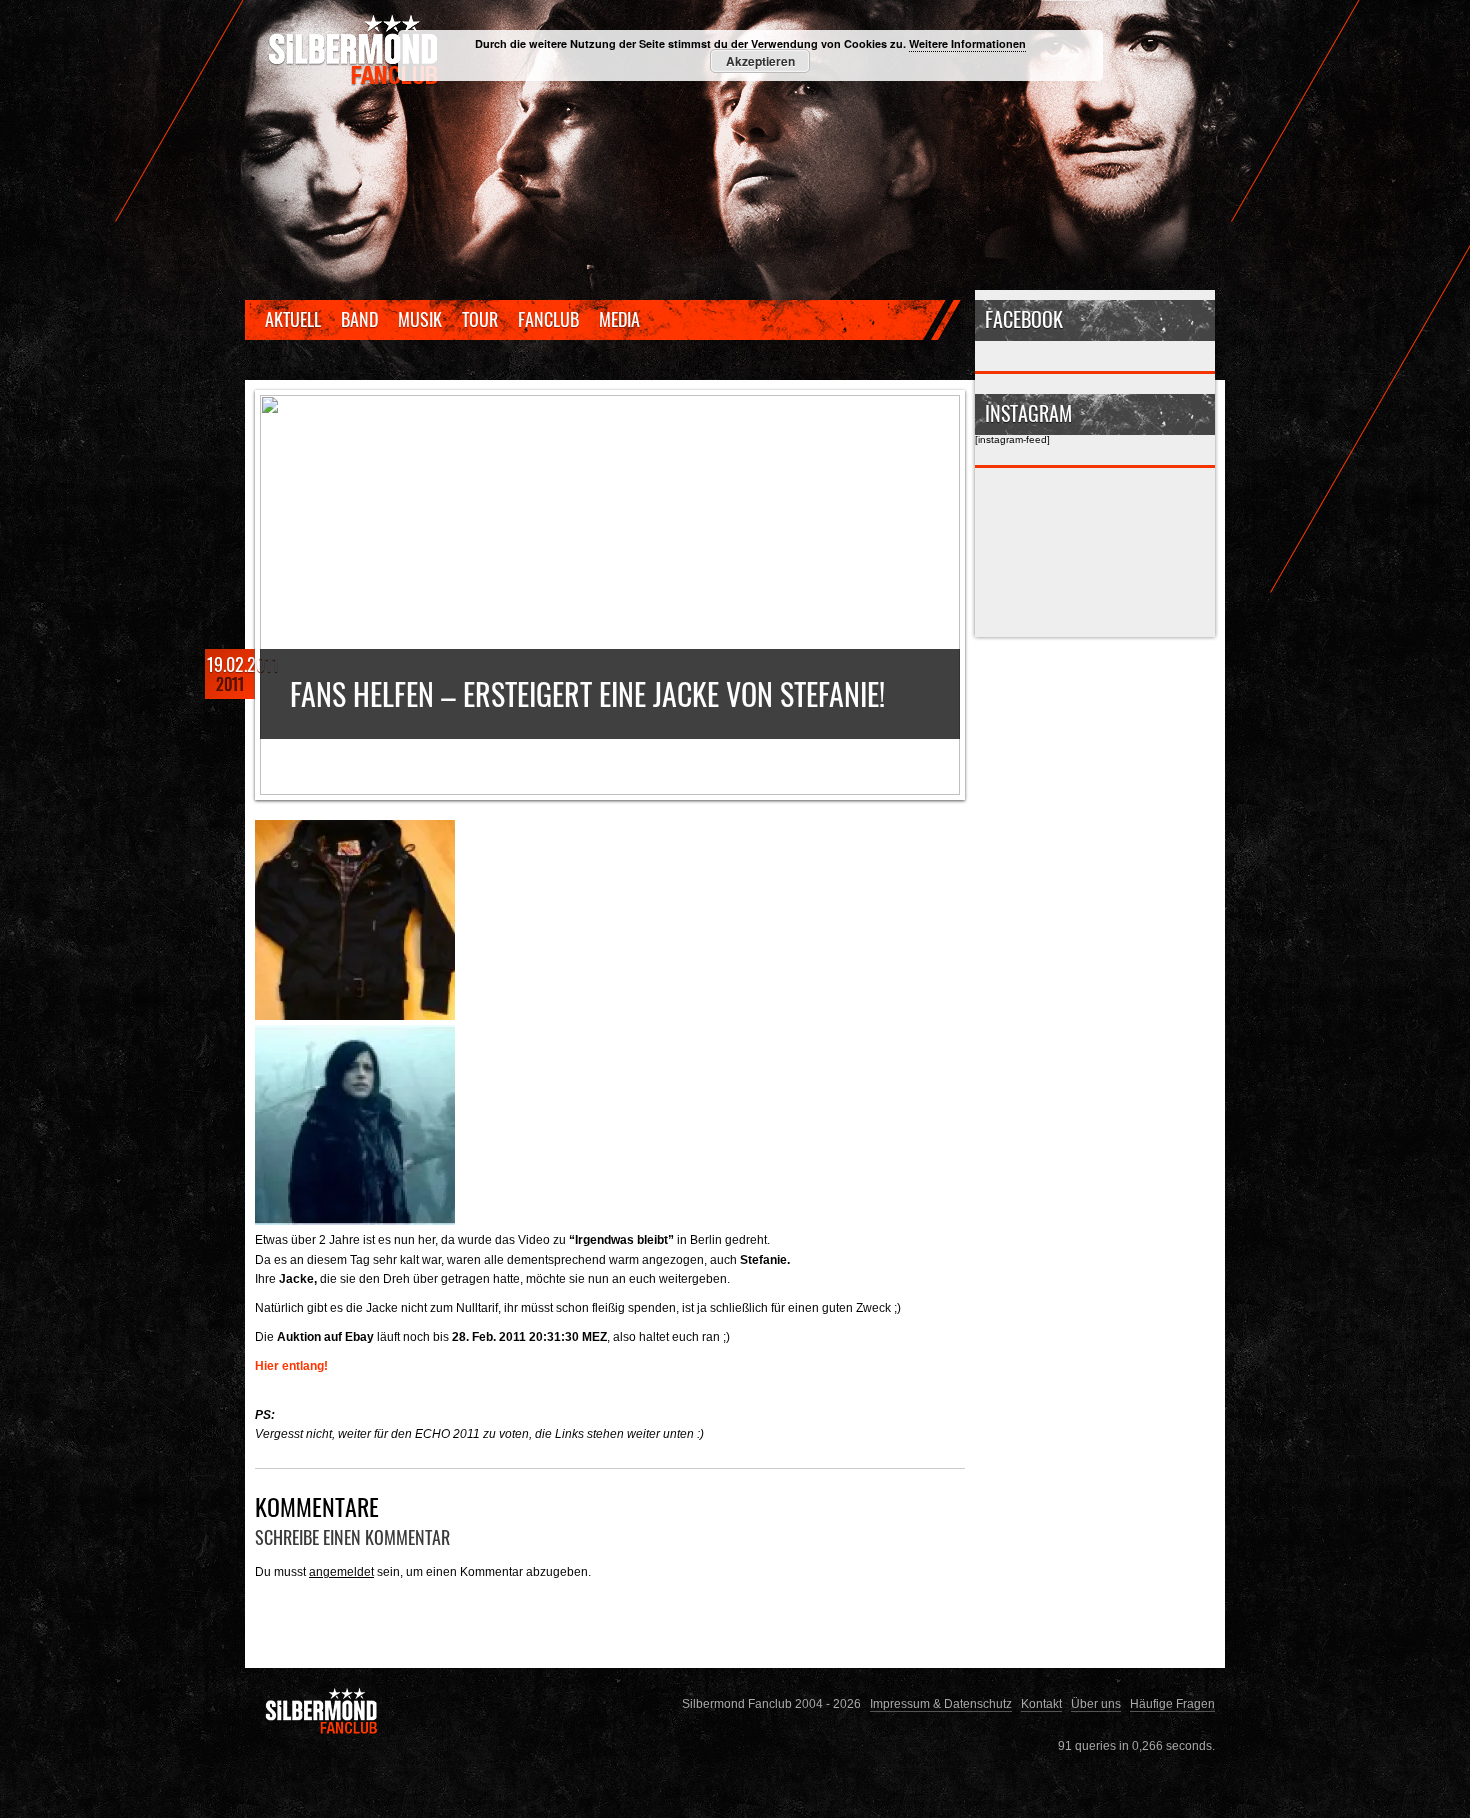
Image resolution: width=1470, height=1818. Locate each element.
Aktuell (293, 319)
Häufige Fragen (1172, 1703)
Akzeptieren (760, 61)
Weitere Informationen (967, 43)
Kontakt (1041, 1703)
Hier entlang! (291, 1365)
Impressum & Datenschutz (941, 1703)
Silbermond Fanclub (355, 50)
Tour (480, 319)
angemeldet (341, 1571)
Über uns (1096, 1703)
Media (619, 319)
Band (359, 319)
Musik (420, 319)
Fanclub (548, 319)
